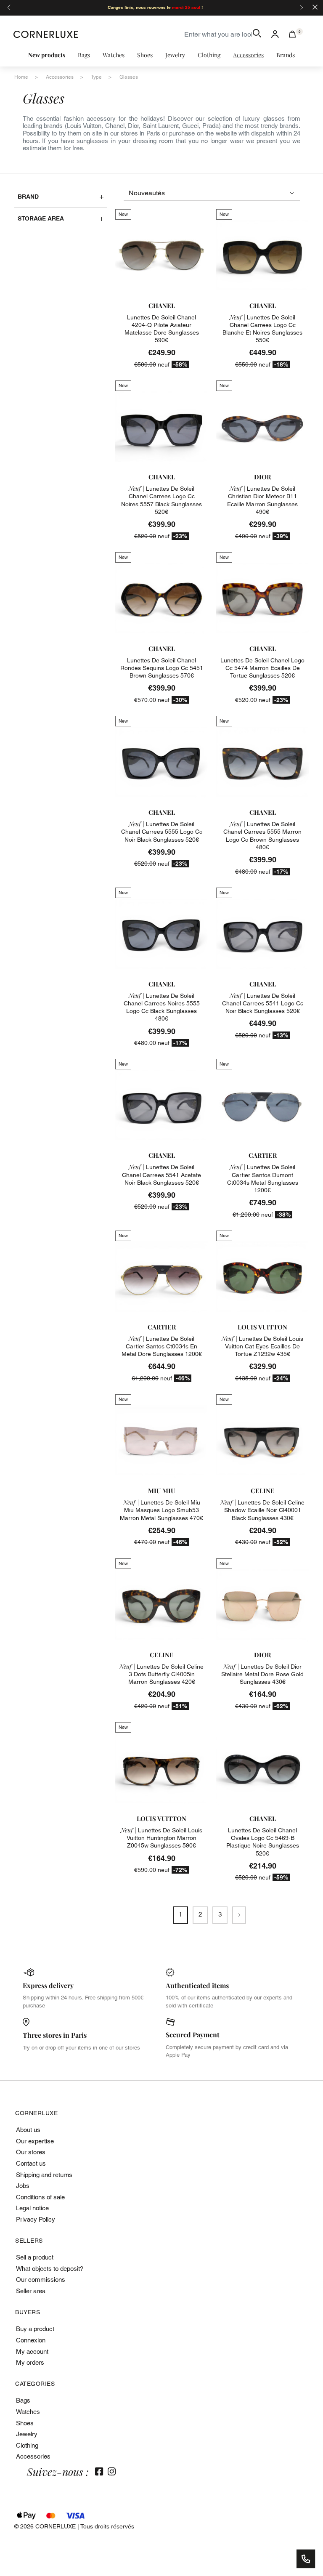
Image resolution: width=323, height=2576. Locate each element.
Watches (28, 2412)
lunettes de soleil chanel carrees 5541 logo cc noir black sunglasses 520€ (263, 1003)
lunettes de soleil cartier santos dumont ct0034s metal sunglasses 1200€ (263, 1179)
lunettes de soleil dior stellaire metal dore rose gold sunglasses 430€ (262, 1674)
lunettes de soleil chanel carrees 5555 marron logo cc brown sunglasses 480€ (262, 836)
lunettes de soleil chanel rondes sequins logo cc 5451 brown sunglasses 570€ (162, 668)
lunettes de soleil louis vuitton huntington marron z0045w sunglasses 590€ (161, 1838)
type (96, 77)
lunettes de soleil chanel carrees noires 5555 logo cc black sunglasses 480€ (162, 1007)
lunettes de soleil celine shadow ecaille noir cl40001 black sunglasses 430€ (262, 1510)
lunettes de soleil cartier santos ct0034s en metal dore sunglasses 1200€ (162, 1346)
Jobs (23, 2186)
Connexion (31, 2340)
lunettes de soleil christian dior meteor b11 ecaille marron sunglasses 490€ (262, 500)
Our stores (31, 2152)
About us (28, 2130)
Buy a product (35, 2329)
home (21, 77)
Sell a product (35, 2257)
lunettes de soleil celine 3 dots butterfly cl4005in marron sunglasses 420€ (161, 1674)
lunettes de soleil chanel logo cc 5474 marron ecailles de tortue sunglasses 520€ (262, 668)
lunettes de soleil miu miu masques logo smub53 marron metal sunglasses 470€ (161, 1510)
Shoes (25, 2423)
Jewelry (27, 2434)
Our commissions (41, 2280)
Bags (23, 2400)
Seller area (31, 2291)
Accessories (33, 2456)
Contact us (31, 2163)
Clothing (27, 2445)
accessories (60, 77)
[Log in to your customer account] (275, 34)
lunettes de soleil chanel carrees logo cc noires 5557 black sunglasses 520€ (161, 500)
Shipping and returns (44, 2175)
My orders (30, 2362)
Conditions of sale (40, 2197)
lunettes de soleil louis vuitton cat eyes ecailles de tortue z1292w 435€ (262, 1346)
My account (32, 2351)
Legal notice (32, 2208)
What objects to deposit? (50, 2269)
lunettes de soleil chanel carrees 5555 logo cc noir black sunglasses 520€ (162, 832)
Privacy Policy (36, 2219)
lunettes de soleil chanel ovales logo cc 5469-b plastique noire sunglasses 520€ (263, 1842)
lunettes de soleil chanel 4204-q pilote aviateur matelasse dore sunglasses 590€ (162, 329)
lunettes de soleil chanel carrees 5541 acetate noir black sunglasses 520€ (161, 1175)
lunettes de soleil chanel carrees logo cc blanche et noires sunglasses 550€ (262, 329)
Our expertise (35, 2141)
